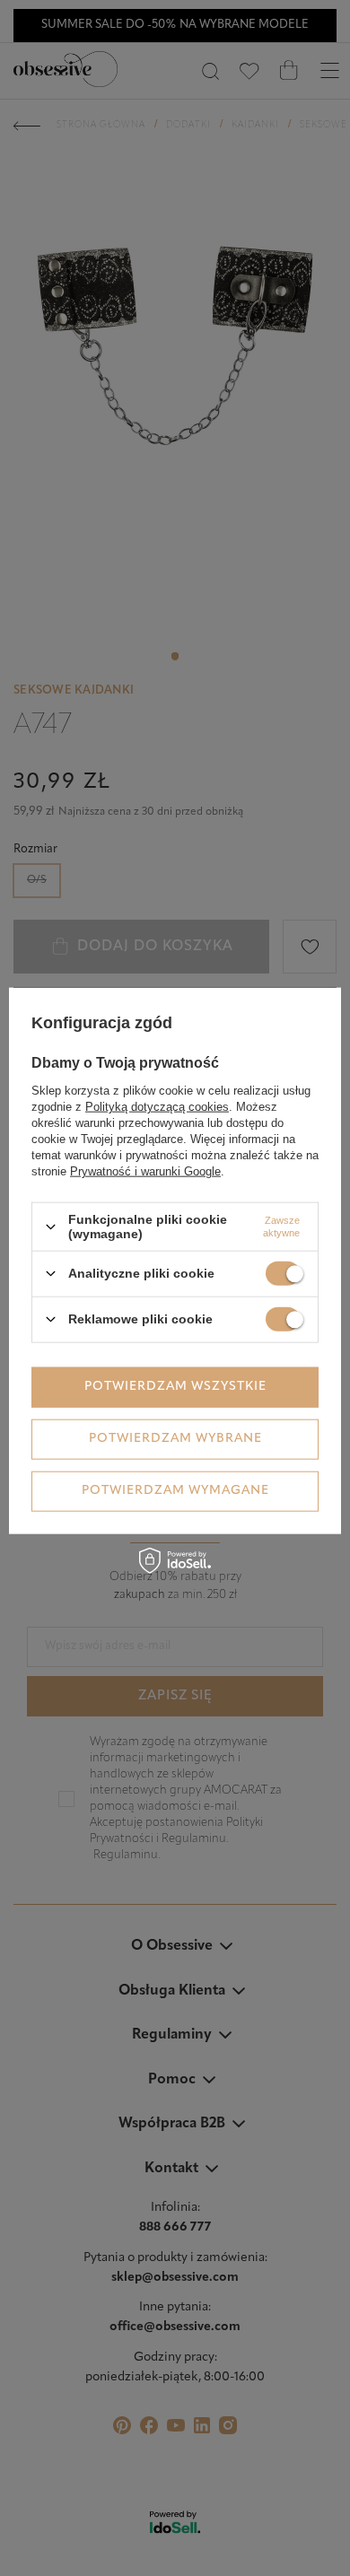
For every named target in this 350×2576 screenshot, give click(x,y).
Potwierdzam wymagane (175, 1491)
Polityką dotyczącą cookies (157, 1107)
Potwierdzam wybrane (175, 1439)
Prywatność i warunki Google (145, 1171)
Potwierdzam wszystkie (175, 1387)
